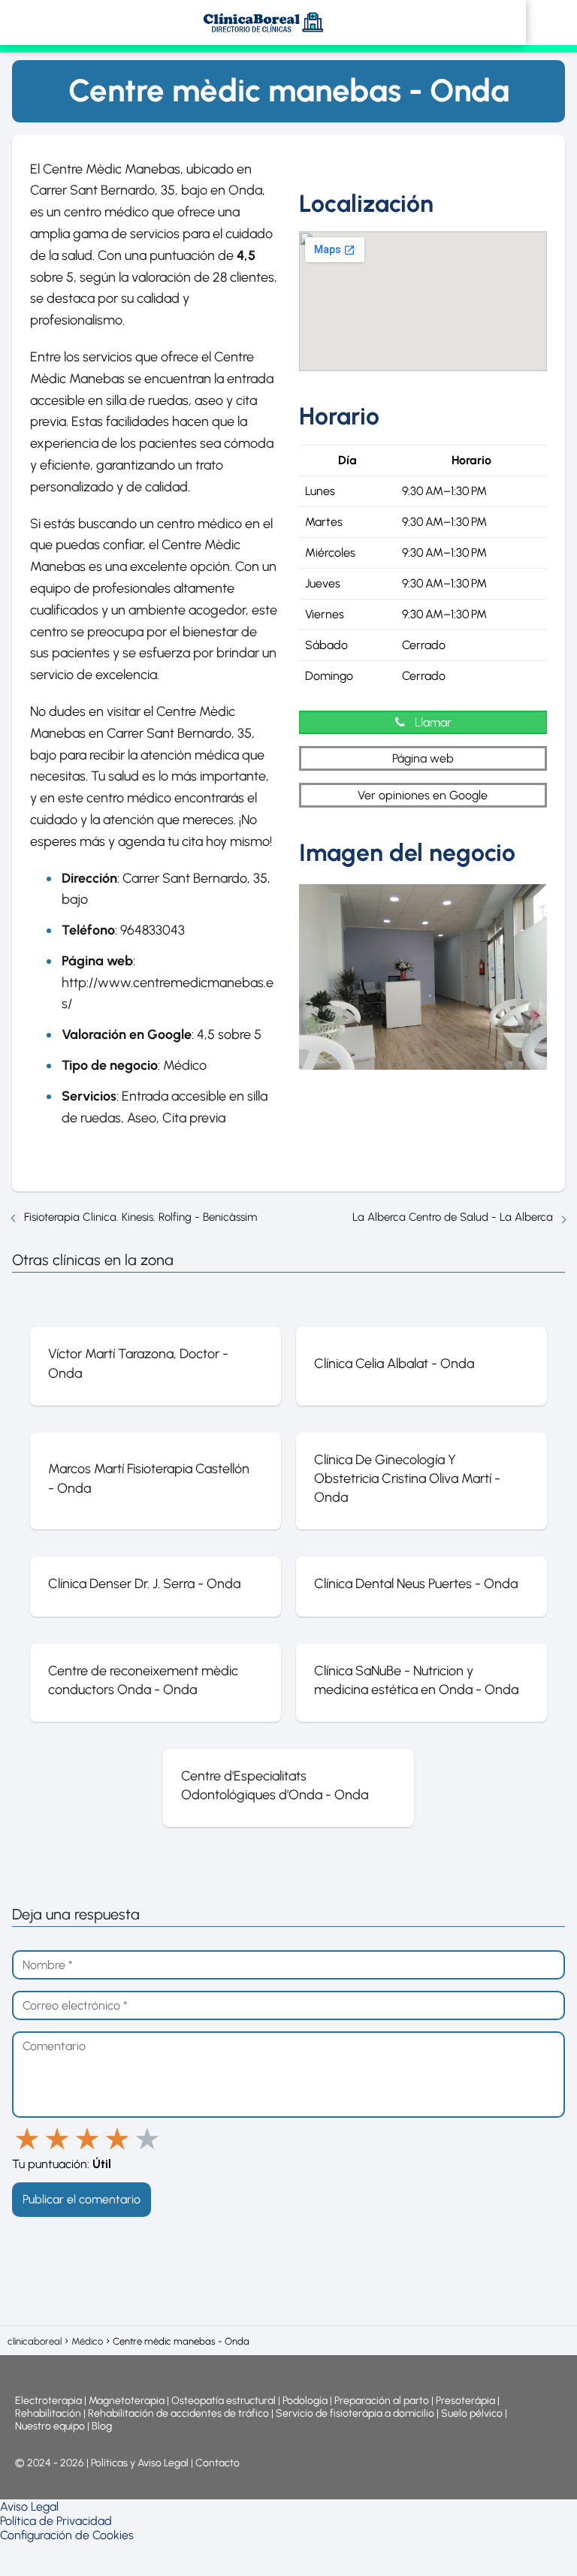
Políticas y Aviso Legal (141, 2463)
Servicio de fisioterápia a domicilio (355, 2413)
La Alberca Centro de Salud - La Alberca (453, 1217)
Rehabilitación (49, 2413)
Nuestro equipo (50, 2426)
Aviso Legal (29, 2507)
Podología (306, 2401)
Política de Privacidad (56, 2521)
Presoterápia (465, 2401)
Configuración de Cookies (67, 2535)
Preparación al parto (382, 2401)
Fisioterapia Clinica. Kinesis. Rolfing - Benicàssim (140, 1217)
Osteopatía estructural (224, 2401)
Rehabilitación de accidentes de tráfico (178, 2413)
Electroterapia (48, 2401)
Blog (102, 2426)
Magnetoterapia (128, 2401)
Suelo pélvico (472, 2413)
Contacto (218, 2463)
